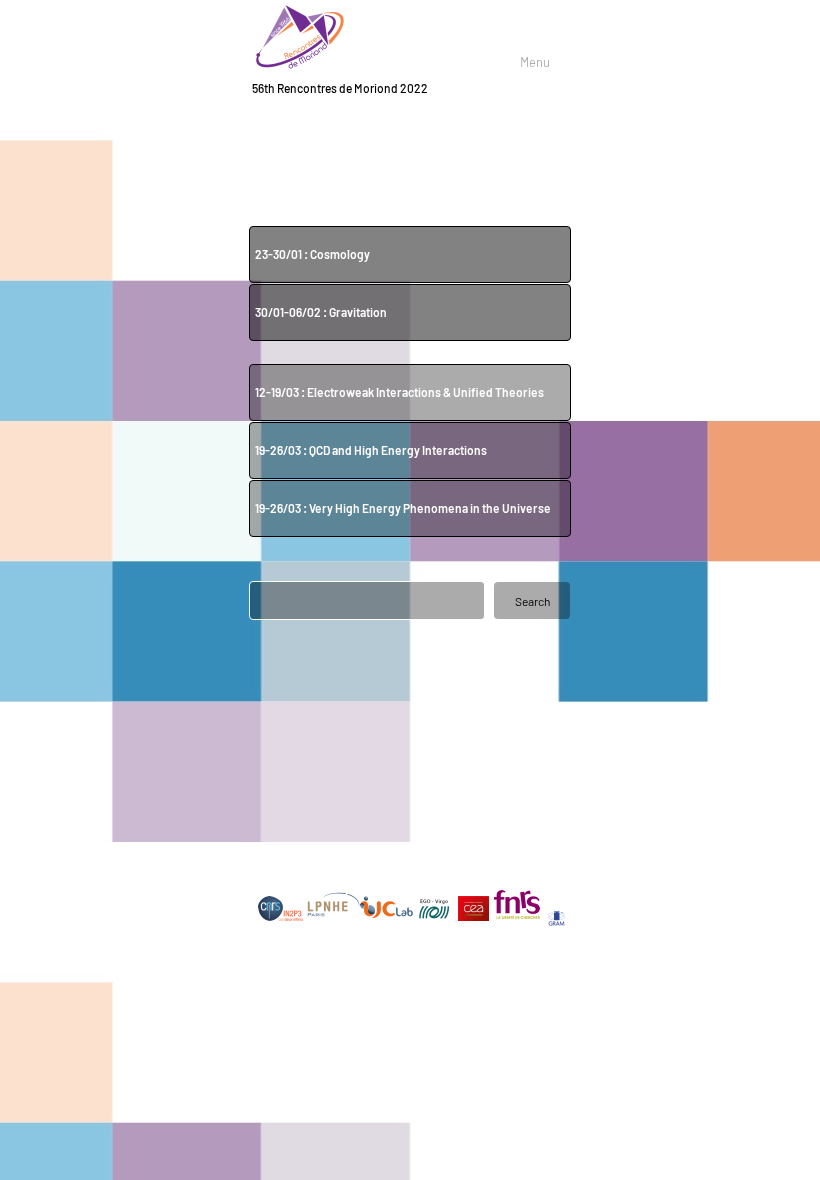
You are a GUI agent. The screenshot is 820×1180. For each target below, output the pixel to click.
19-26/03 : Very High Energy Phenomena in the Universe (404, 508)
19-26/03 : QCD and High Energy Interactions (371, 450)
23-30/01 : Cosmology (313, 254)
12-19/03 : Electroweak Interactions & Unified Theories (399, 392)
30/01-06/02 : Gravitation (322, 312)
